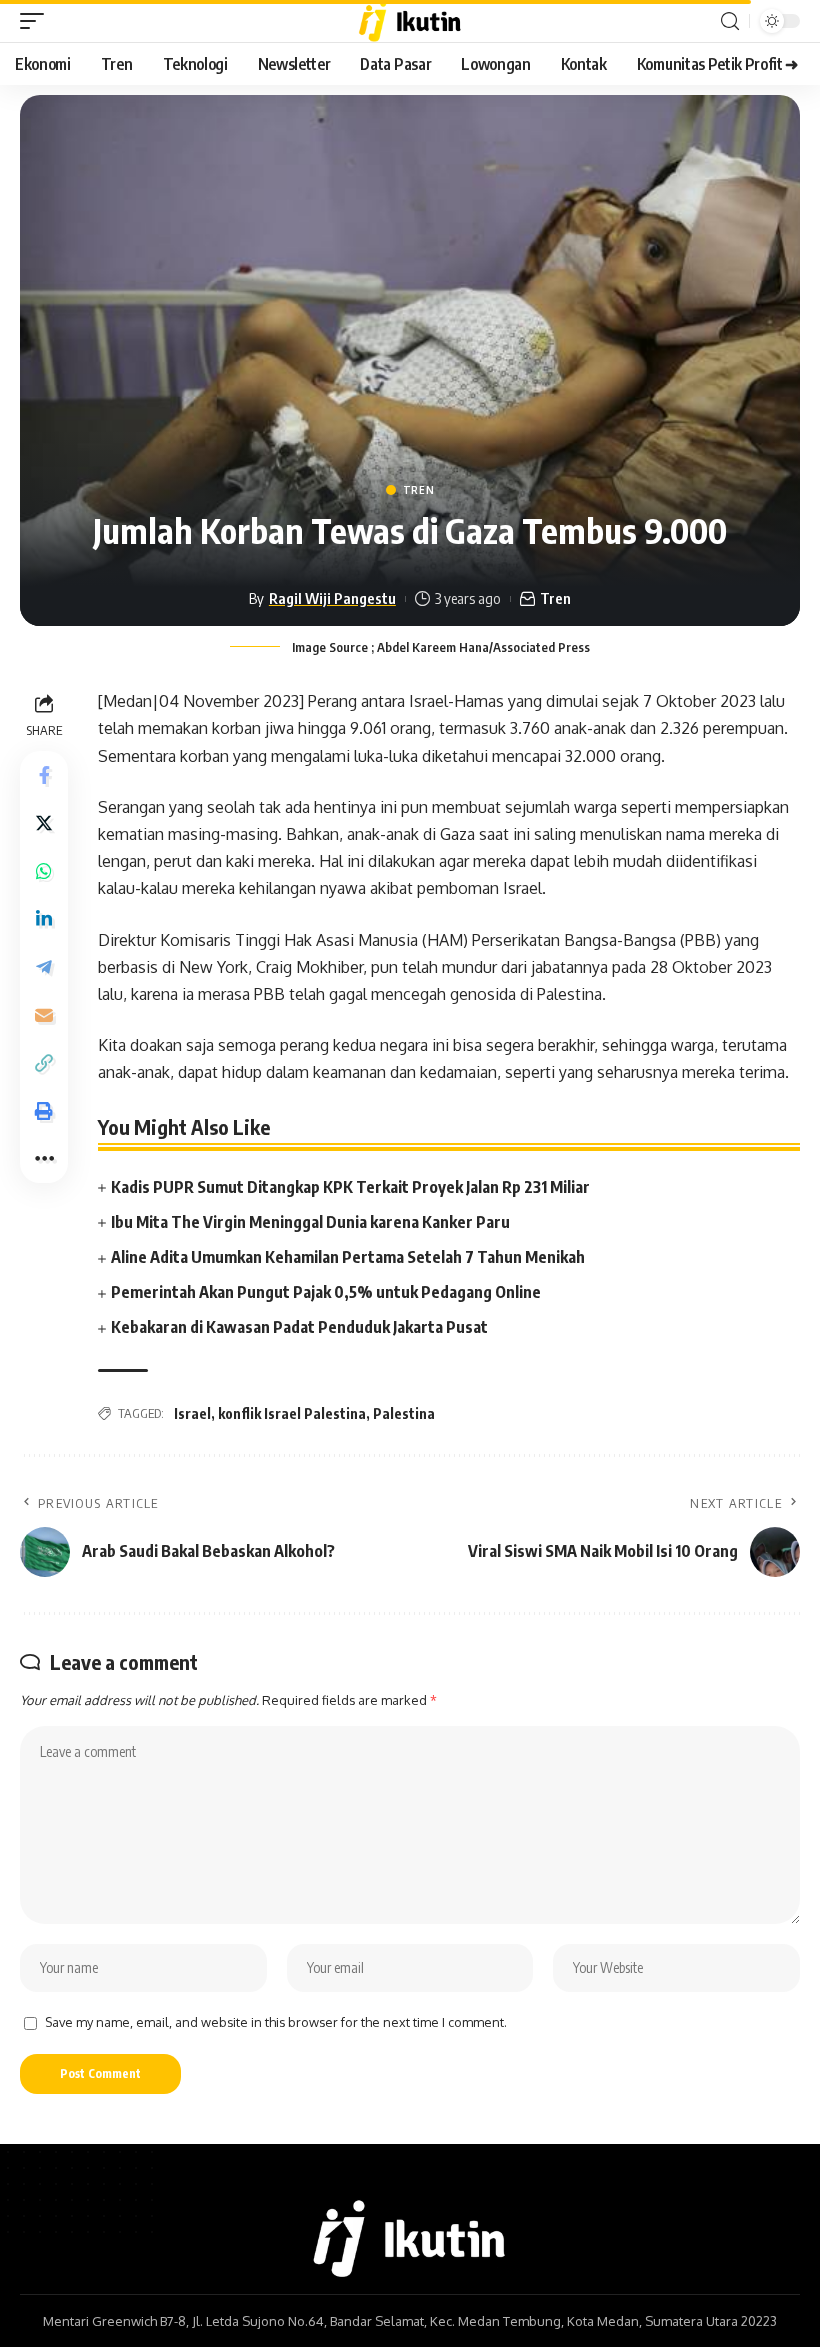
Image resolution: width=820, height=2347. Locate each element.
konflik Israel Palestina (292, 1413)
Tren (419, 490)
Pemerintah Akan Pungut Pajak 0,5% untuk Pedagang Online (326, 1292)
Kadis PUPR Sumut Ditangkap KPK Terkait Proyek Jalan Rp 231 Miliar (350, 1187)
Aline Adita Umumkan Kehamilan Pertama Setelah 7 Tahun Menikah (348, 1257)
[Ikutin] (410, 21)
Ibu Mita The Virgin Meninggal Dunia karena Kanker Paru (310, 1222)
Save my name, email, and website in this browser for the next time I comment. (276, 2022)
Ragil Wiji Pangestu (332, 598)
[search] (730, 21)
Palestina (404, 1413)
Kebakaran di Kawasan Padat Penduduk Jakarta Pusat (299, 1327)
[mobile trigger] (37, 21)
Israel (192, 1413)
